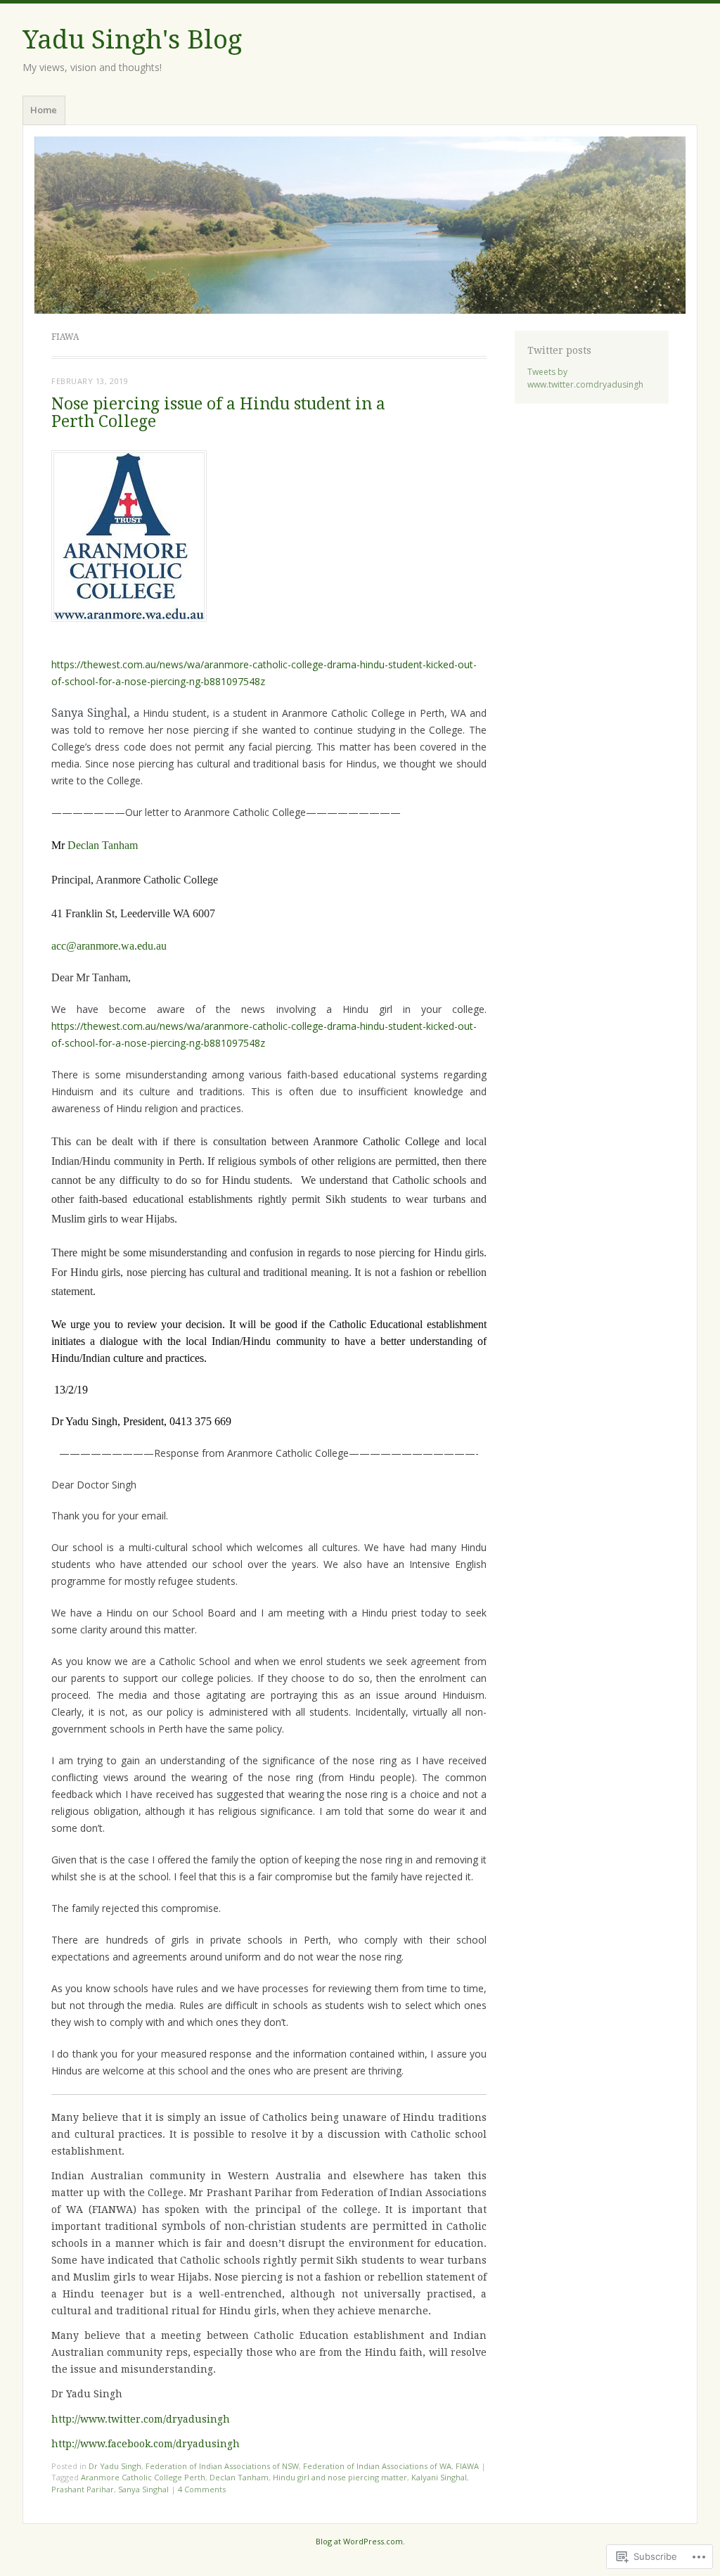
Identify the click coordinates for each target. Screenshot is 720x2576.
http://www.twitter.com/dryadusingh (141, 2419)
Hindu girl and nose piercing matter (340, 2477)
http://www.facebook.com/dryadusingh (146, 2444)
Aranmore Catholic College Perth (143, 2477)
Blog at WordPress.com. (360, 2541)
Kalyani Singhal (439, 2477)
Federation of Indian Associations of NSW (222, 2466)
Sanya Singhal (143, 2489)
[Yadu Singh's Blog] (360, 225)
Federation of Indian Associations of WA (377, 2466)
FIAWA (467, 2466)
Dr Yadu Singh (115, 2466)
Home (44, 110)
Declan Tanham (103, 845)
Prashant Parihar (83, 2489)
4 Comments (202, 2489)
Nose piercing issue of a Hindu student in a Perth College (218, 413)
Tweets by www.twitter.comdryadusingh (585, 378)
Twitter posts (559, 350)
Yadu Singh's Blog (132, 40)
